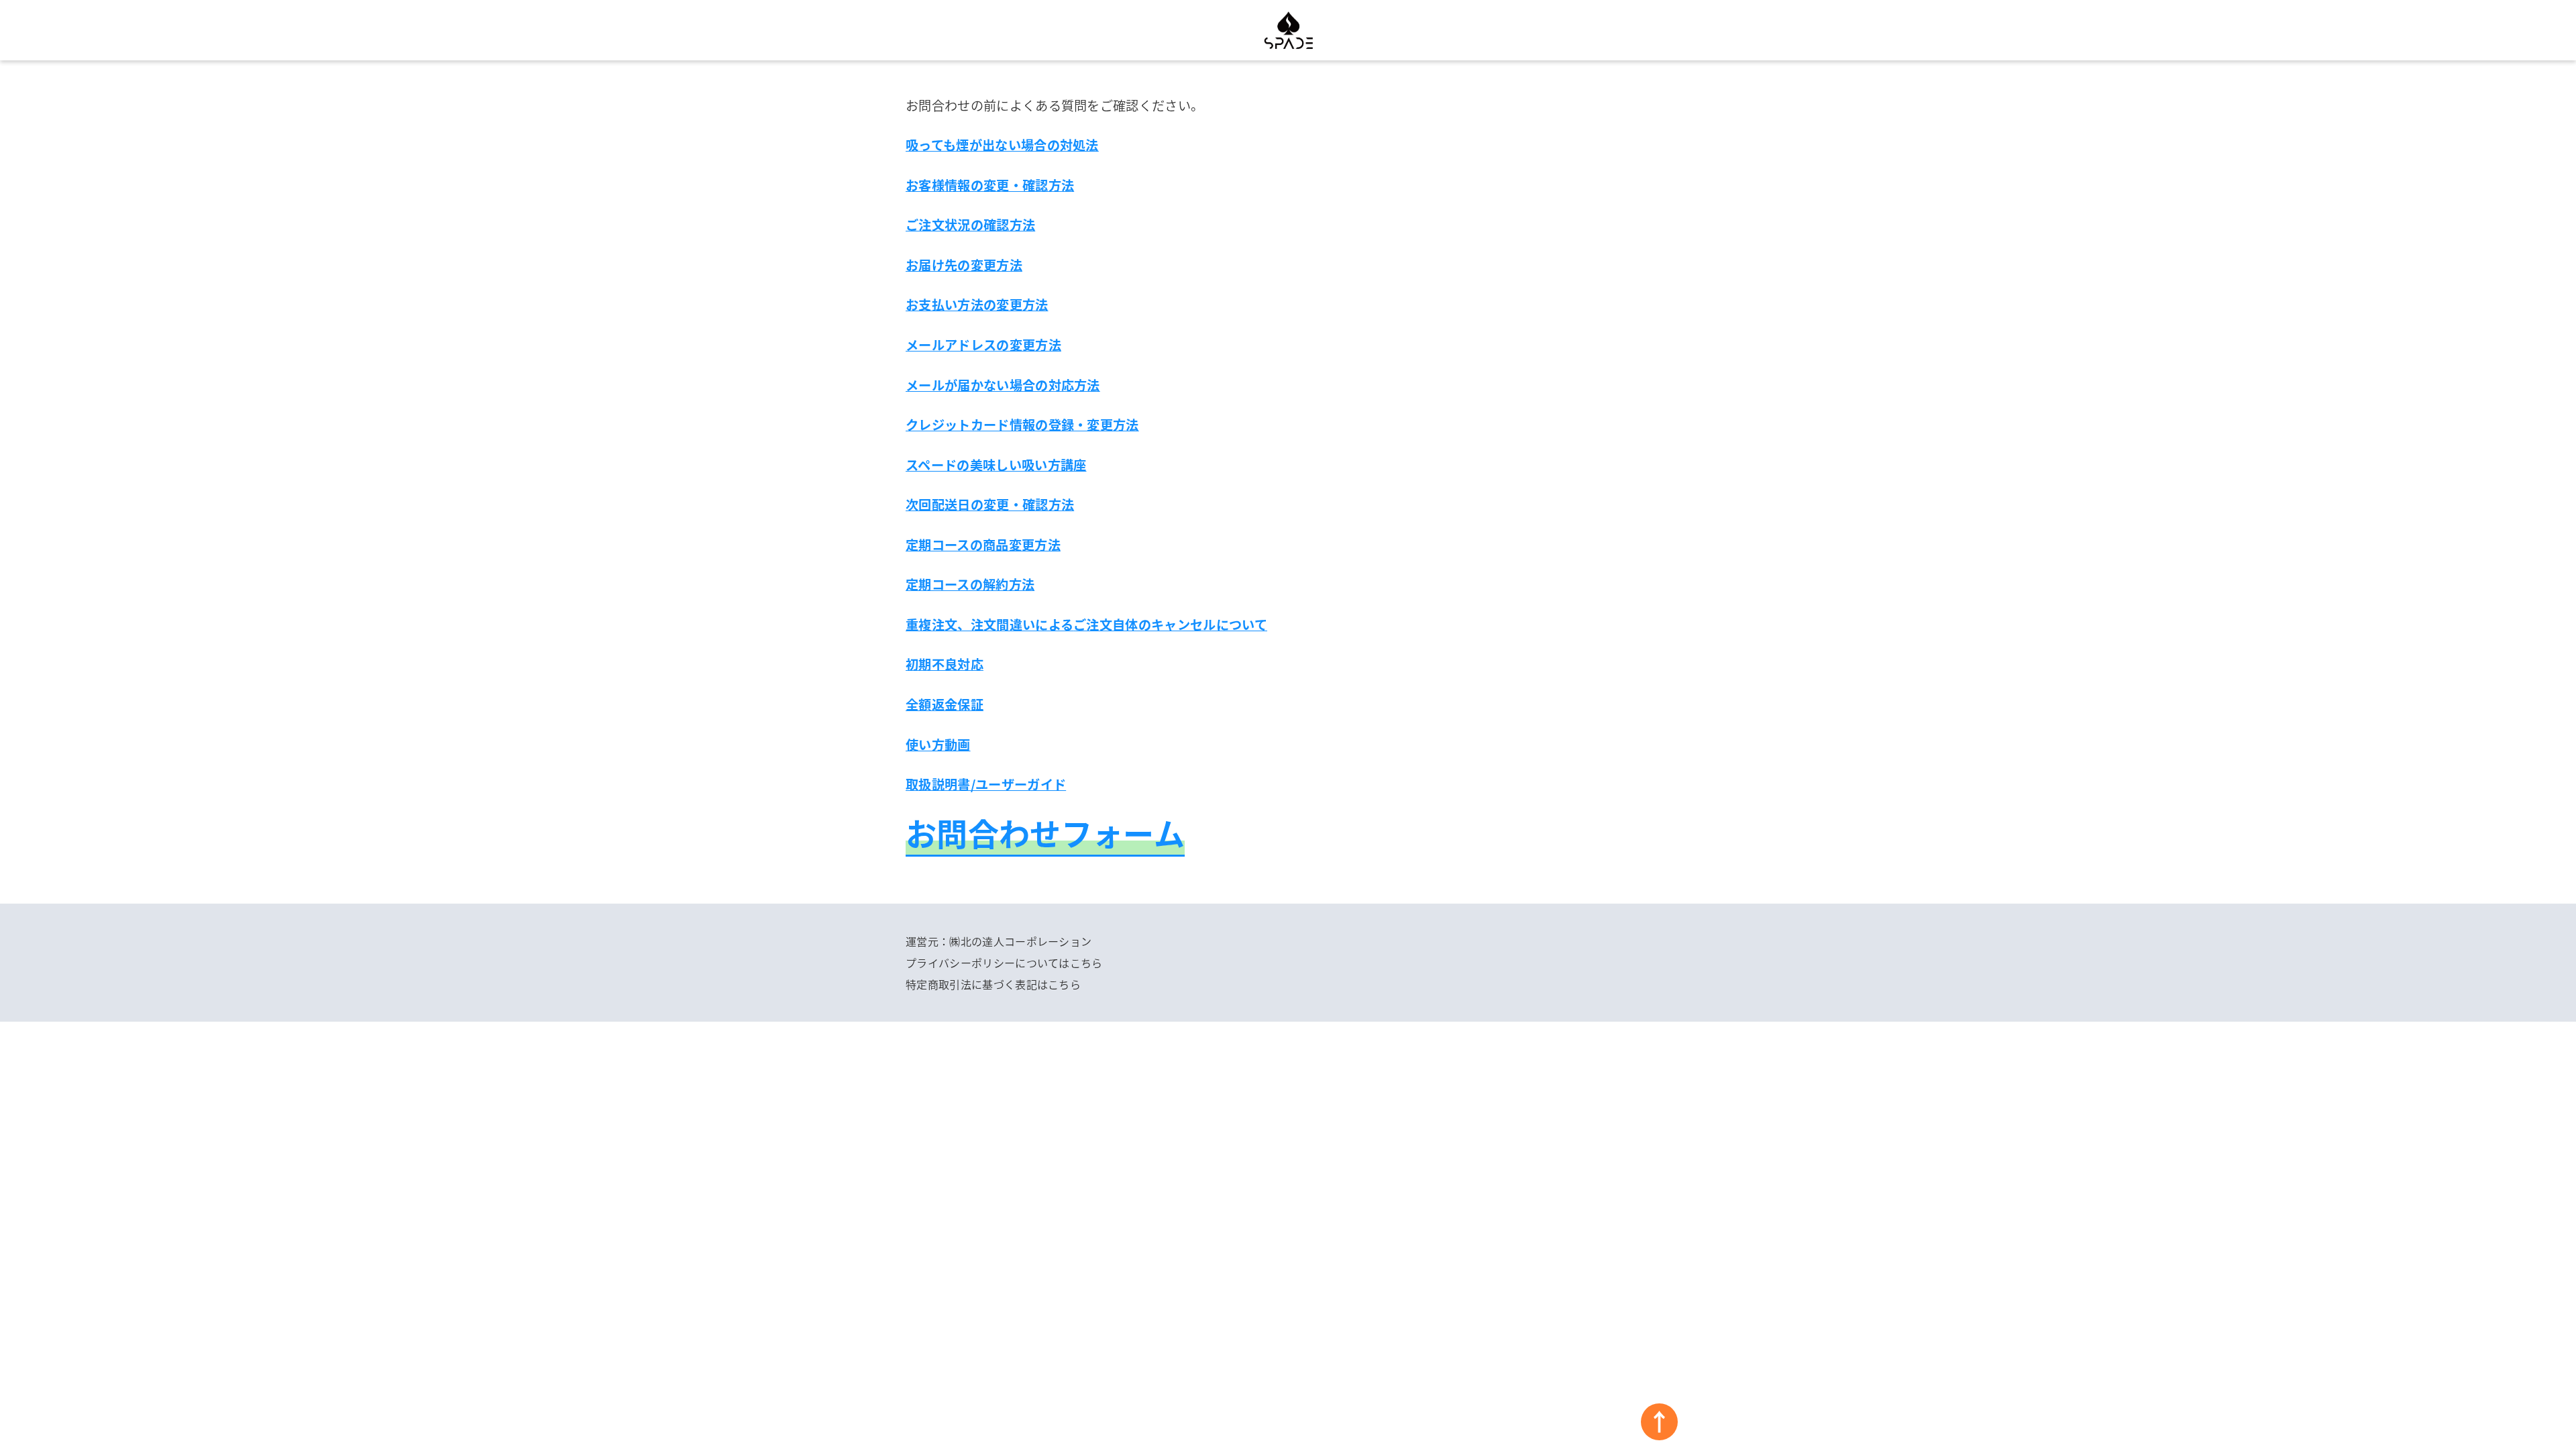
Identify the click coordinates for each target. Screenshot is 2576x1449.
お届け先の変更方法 (964, 265)
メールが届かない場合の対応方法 (1003, 385)
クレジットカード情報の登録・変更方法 (1022, 425)
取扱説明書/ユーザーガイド (986, 784)
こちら (1086, 963)
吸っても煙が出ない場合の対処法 (1002, 145)
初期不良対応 (945, 664)
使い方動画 (938, 745)
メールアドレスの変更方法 (983, 345)
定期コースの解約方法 (970, 584)
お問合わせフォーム (1045, 833)
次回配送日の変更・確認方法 (990, 504)
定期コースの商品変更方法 (983, 545)
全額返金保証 (945, 704)
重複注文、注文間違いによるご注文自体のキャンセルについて (1086, 625)
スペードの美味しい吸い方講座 (996, 465)
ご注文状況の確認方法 (970, 225)
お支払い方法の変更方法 (977, 305)
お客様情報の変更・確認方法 (990, 185)
